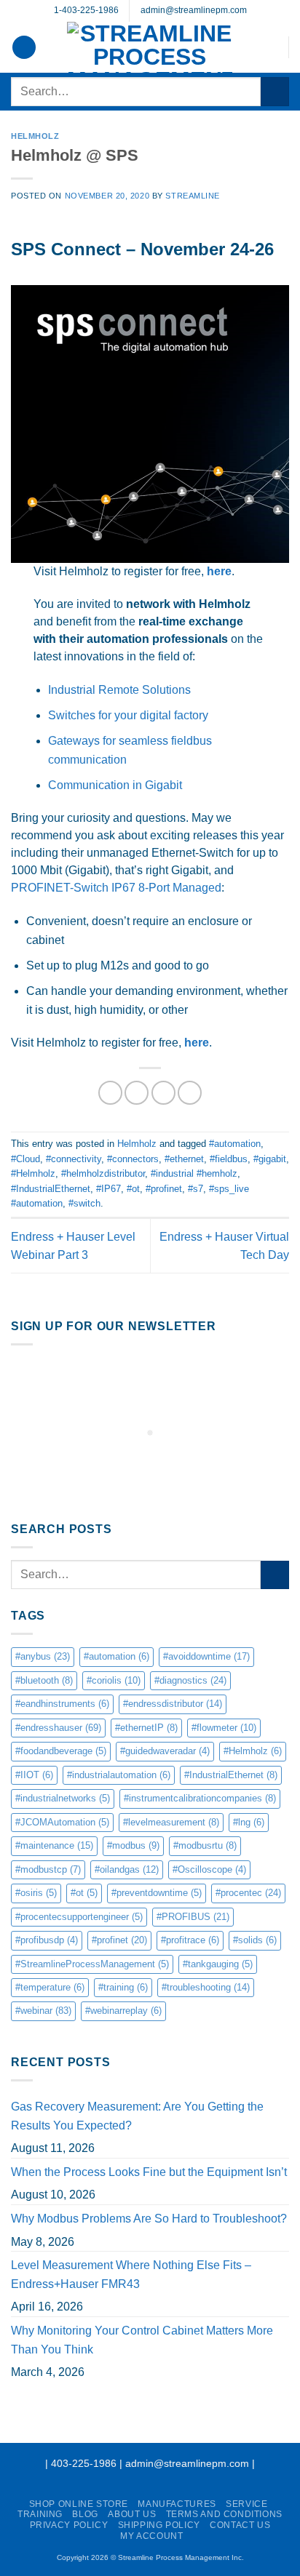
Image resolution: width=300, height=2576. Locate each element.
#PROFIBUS (193, 1917)
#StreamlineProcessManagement (92, 1964)
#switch (84, 1203)
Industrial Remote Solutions (119, 690)
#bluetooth (44, 1680)
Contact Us (240, 2525)
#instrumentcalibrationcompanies (200, 1798)
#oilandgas (127, 1869)
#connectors (133, 1159)
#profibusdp (47, 1940)
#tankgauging (218, 1964)
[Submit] (275, 91)
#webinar (43, 2011)
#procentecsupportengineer (79, 1917)
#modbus (133, 1845)
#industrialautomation (119, 1775)
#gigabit (270, 1159)
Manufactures (177, 2504)
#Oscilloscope (209, 1869)
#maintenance (54, 1845)
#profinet (164, 1189)
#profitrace (190, 1940)
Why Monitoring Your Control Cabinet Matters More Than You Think (142, 2340)
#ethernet (184, 1159)
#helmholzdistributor (103, 1173)
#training (123, 1987)
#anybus (43, 1656)
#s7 (196, 1189)
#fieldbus (229, 1159)
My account (151, 2536)
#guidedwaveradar (165, 1751)
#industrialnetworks (63, 1798)
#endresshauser (58, 1728)
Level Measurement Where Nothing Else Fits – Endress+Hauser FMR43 (131, 2275)
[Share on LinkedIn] (190, 1093)
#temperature (50, 1987)
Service (246, 2504)
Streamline (193, 196)
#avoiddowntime (206, 1656)
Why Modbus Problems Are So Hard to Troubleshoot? (149, 2219)
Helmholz (35, 136)
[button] (24, 48)
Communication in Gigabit (115, 785)
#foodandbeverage (61, 1751)
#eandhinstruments (62, 1704)
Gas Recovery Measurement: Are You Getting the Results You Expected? (137, 2116)
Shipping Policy (159, 2525)
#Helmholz (33, 1173)
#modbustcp (48, 1869)
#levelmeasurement (171, 1822)
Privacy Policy (69, 2525)
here (219, 571)
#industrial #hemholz (194, 1173)
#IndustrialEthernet (51, 1189)
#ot (133, 1189)
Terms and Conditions (224, 2514)
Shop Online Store (79, 2504)
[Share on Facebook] (110, 1093)
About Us (132, 2514)
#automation (235, 1144)
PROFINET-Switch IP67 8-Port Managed (116, 888)
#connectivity (74, 1159)
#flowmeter (224, 1728)
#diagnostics (190, 1680)
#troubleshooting (206, 1987)
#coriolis (114, 1680)
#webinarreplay (123, 2011)
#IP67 (108, 1189)
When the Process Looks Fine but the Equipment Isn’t (149, 2172)
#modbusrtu (205, 1845)
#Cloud (25, 1159)
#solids (255, 1940)
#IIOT (34, 1775)
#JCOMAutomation (62, 1822)
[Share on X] (137, 1093)
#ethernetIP (146, 1728)
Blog (85, 2514)
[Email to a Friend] (163, 1093)
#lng (249, 1822)
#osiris (36, 1893)
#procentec (248, 1893)
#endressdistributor (173, 1704)
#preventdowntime (157, 1893)
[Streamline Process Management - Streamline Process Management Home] (150, 47)
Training (40, 2514)
